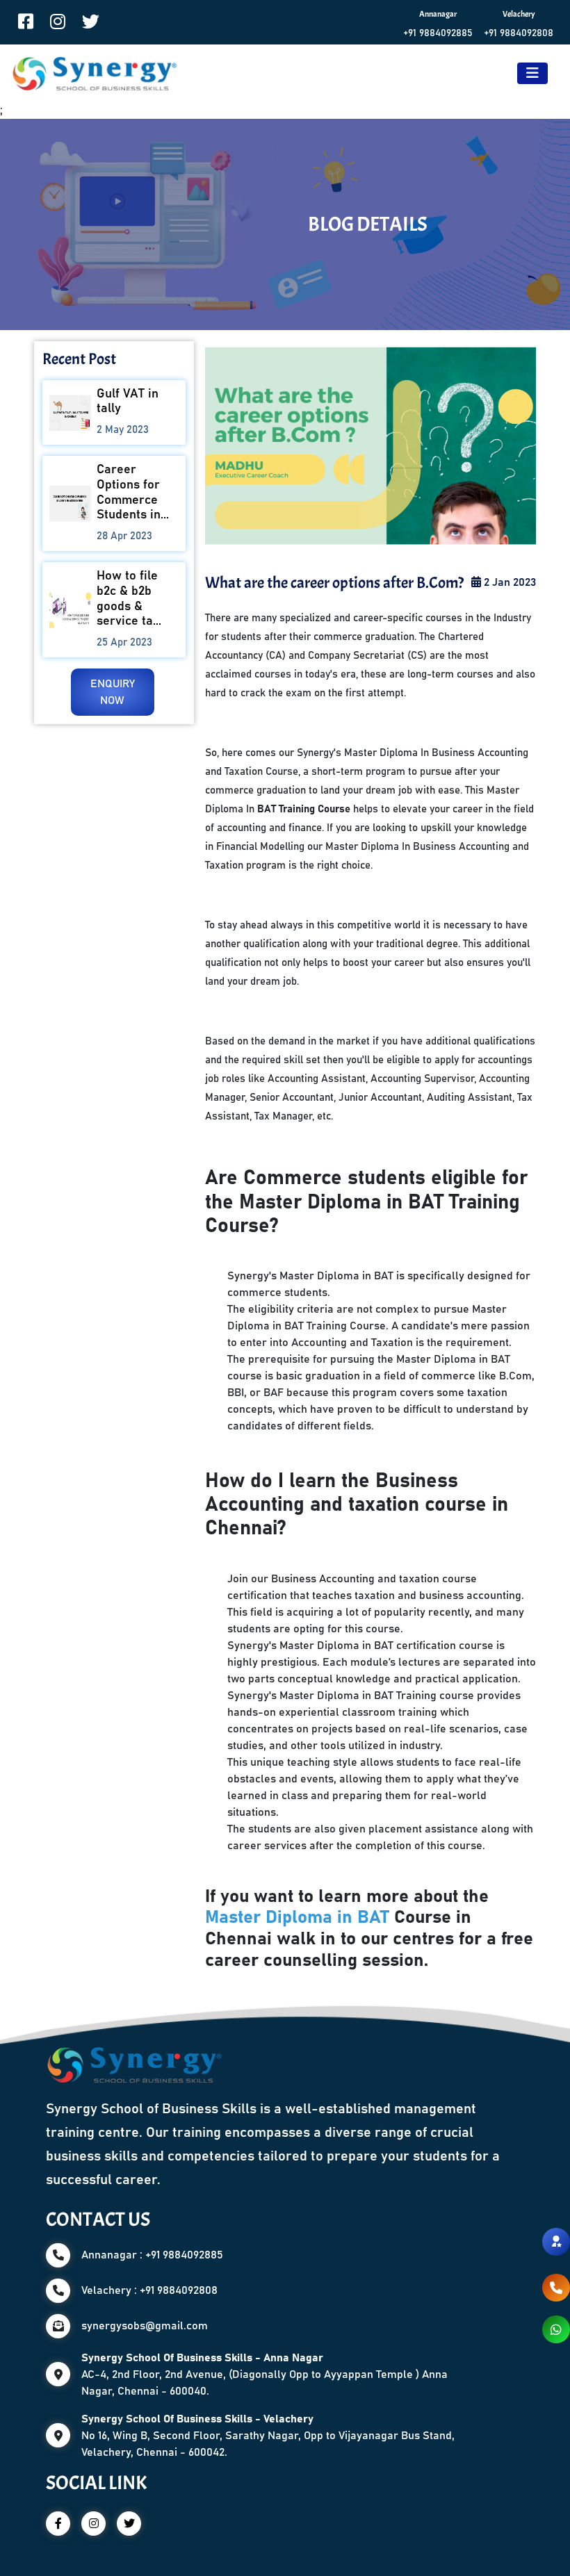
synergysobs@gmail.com (145, 2326)
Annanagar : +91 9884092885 (152, 2255)
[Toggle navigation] (532, 73)
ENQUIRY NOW (113, 692)
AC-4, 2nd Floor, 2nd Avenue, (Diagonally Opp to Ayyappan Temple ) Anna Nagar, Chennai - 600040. (264, 2374)
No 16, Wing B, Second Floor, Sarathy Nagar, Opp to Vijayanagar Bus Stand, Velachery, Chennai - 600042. (268, 2436)
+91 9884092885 (438, 33)
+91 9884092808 (519, 33)
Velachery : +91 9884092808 (149, 2290)
